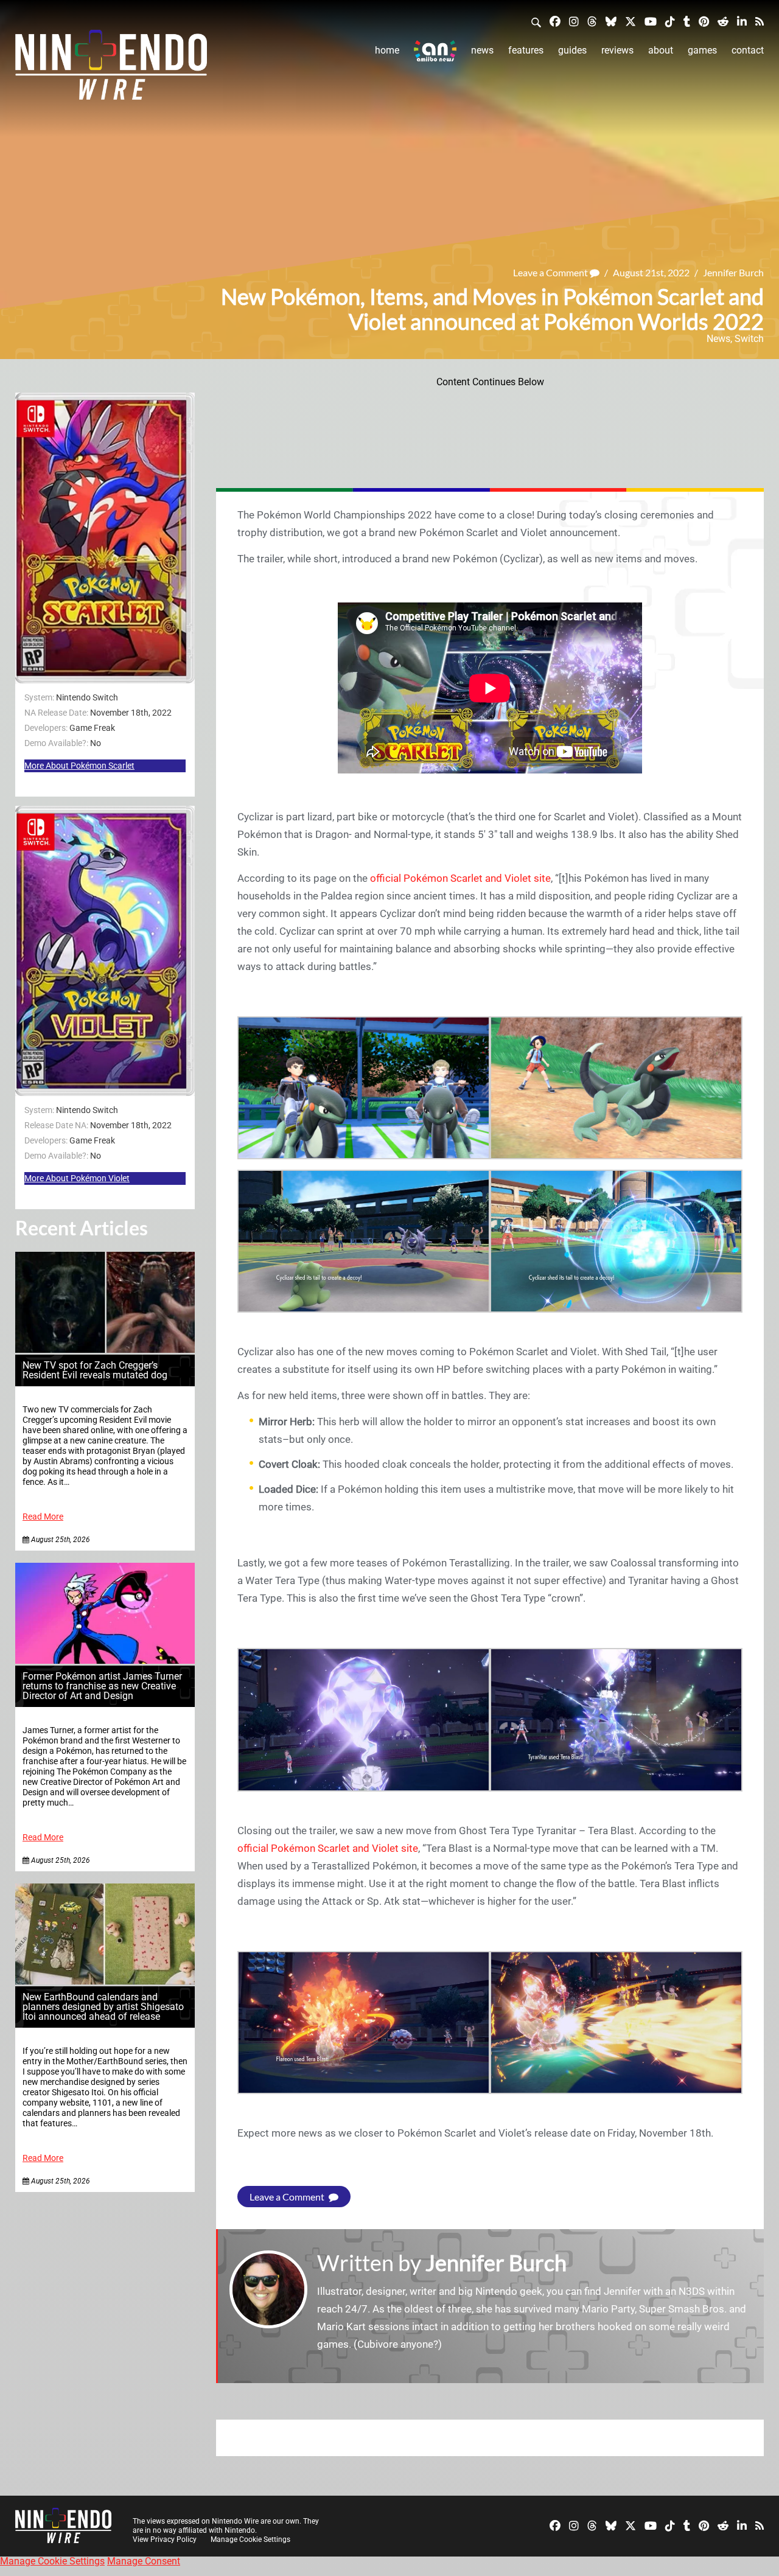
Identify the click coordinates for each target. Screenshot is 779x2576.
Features (526, 50)
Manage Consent (144, 2561)
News (482, 50)
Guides (572, 50)
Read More (43, 1517)
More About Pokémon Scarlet (79, 766)
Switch (749, 339)
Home (387, 50)
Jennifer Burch (733, 272)
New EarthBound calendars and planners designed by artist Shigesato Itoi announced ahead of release (103, 2007)
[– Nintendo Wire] (111, 69)
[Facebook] (555, 21)
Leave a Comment (551, 272)
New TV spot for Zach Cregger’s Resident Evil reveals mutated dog (95, 1370)
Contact (748, 50)
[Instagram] (574, 21)
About (661, 50)
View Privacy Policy (165, 2539)
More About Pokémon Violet (77, 1178)
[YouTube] (651, 21)
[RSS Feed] (760, 21)
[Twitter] (631, 21)
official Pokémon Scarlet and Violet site (460, 878)
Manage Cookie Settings (250, 2539)
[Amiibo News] (435, 51)
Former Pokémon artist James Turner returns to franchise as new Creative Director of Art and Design (102, 1686)
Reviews (617, 50)
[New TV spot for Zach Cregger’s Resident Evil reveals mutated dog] (105, 1349)
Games (702, 50)
